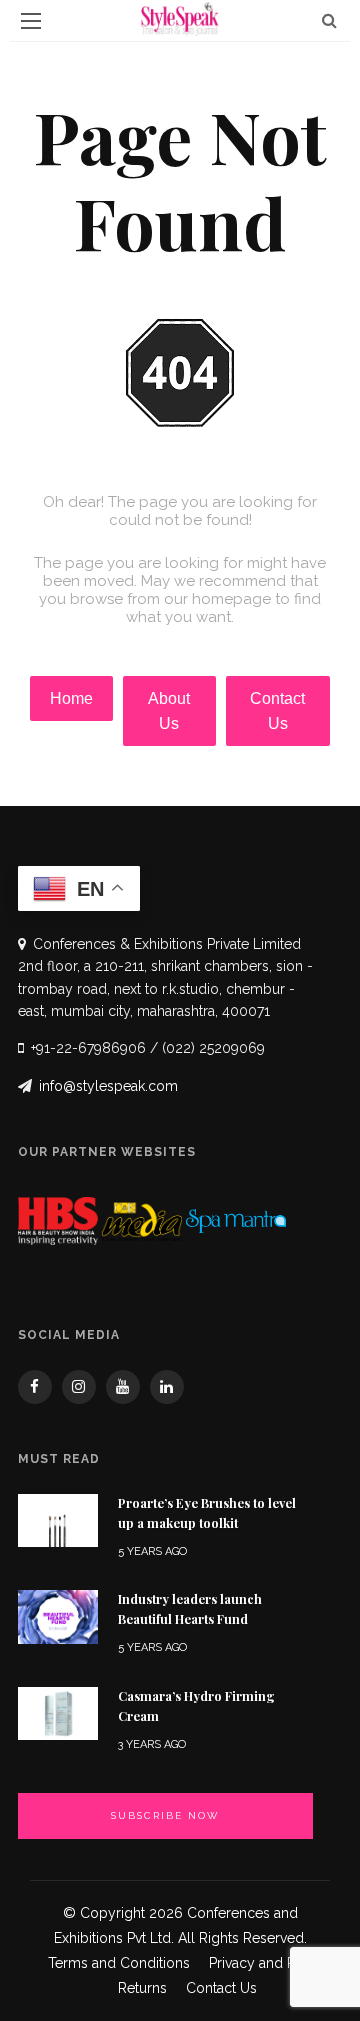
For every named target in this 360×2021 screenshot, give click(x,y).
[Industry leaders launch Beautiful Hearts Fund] (58, 1615)
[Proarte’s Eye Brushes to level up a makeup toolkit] (58, 1519)
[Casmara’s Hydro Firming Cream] (58, 1712)
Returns (142, 1988)
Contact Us (221, 1988)
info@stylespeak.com (108, 1086)
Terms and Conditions (119, 1963)
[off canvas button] (31, 21)
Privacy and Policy (268, 1963)
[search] (329, 20)
